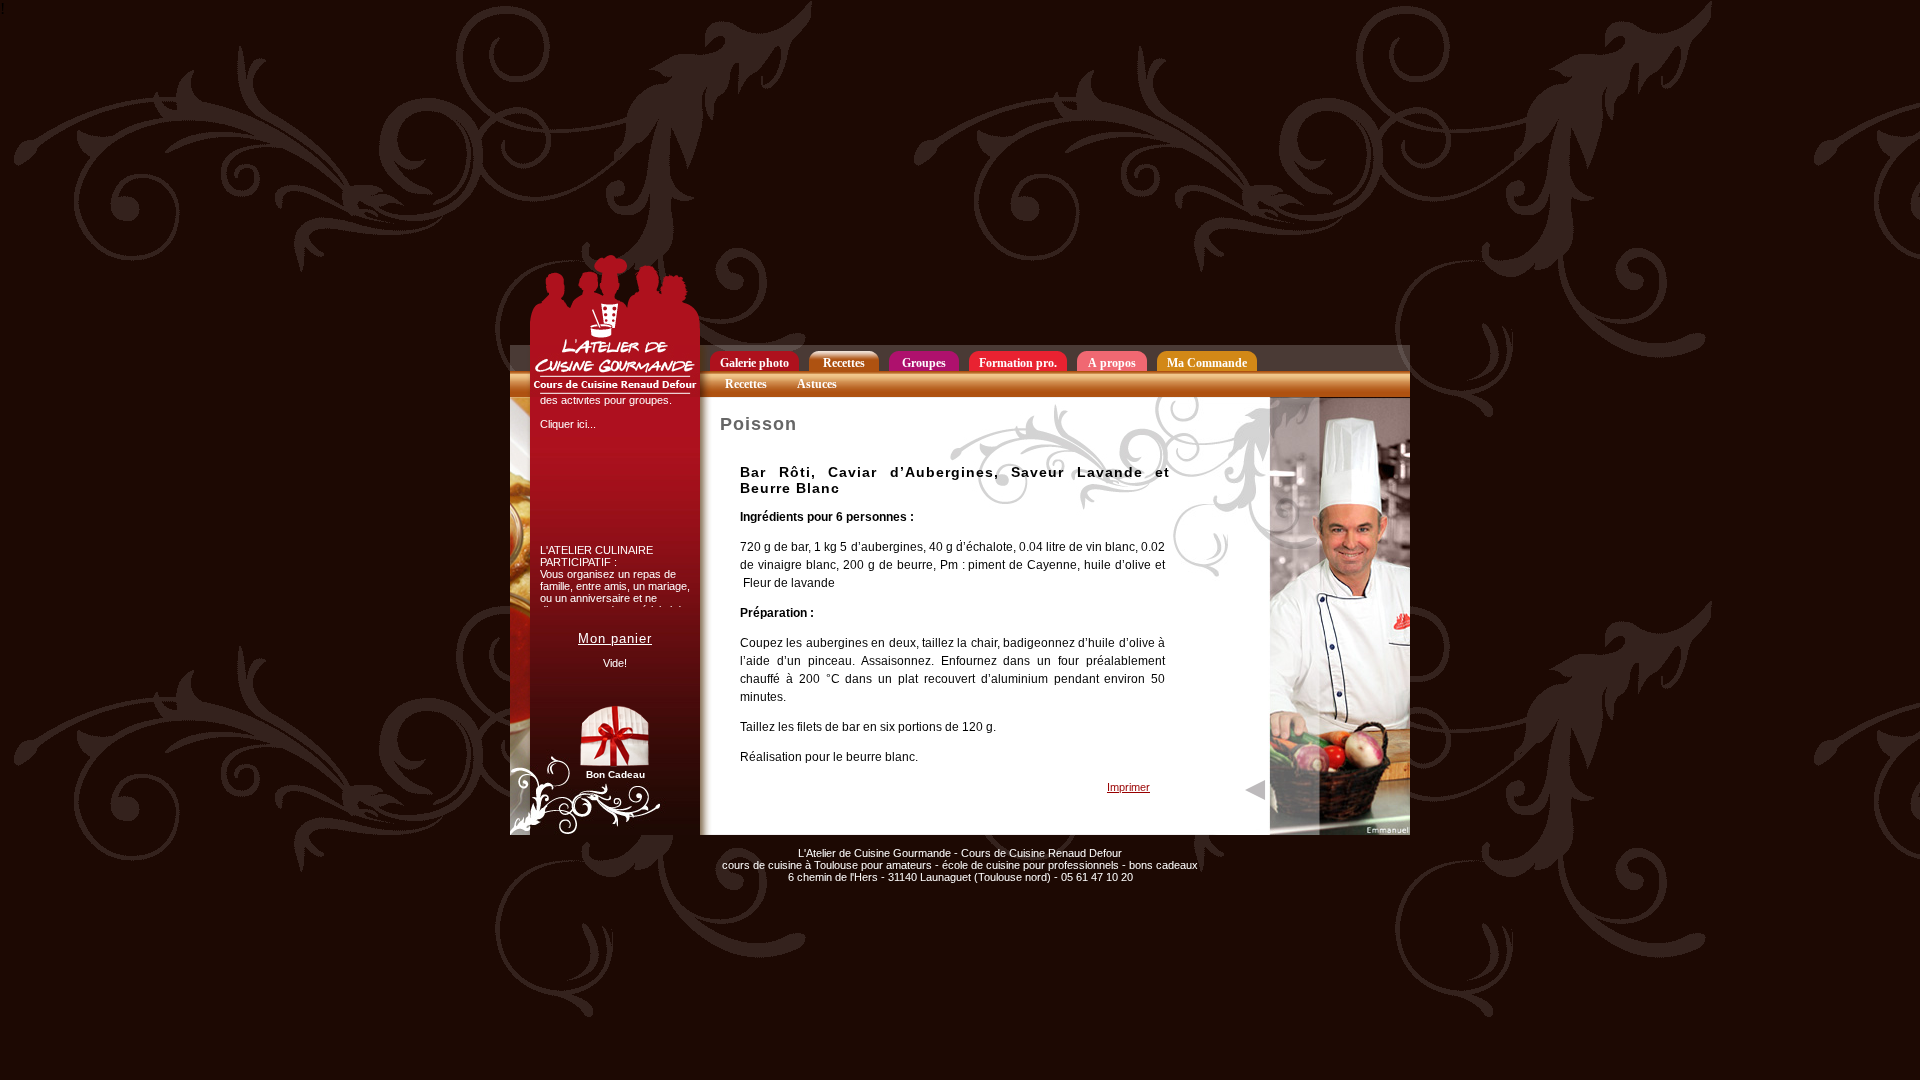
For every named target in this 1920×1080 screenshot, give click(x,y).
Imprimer (1128, 787)
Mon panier (615, 638)
